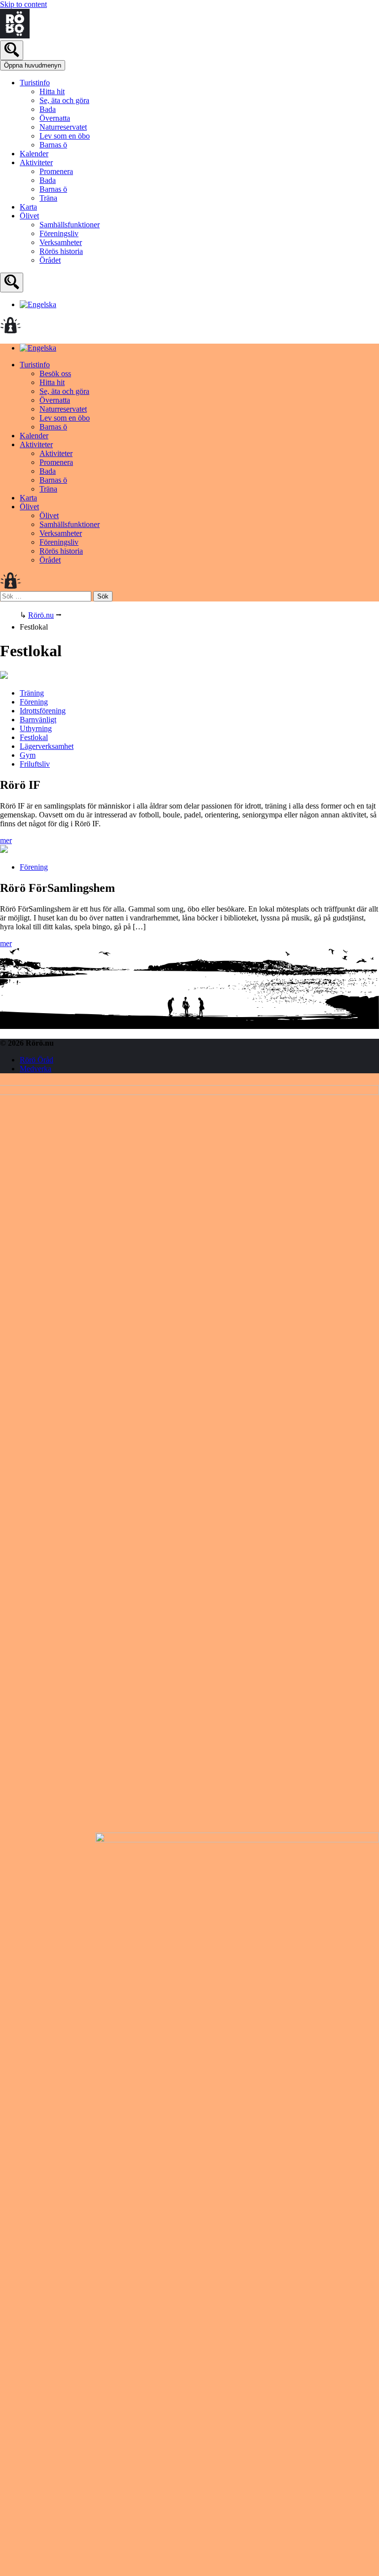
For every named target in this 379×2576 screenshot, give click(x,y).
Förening (34, 702)
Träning (32, 693)
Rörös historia (61, 251)
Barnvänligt (38, 720)
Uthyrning (36, 728)
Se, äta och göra (64, 100)
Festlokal (34, 737)
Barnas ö (53, 145)
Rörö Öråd (37, 1060)
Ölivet (29, 216)
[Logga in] (11, 331)
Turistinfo (35, 83)
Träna (48, 198)
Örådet (50, 260)
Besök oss (55, 373)
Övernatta (55, 118)
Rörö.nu (41, 615)
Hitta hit (52, 91)
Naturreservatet (63, 127)
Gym (28, 755)
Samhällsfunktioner (70, 225)
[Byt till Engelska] (38, 304)
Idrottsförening (43, 711)
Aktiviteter (36, 162)
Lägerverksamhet (47, 746)
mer (6, 840)
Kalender (34, 154)
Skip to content (23, 4)
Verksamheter (61, 242)
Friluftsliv (35, 764)
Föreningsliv (59, 233)
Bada (48, 109)
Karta (28, 207)
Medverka (36, 1069)
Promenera (56, 171)
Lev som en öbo (65, 136)
